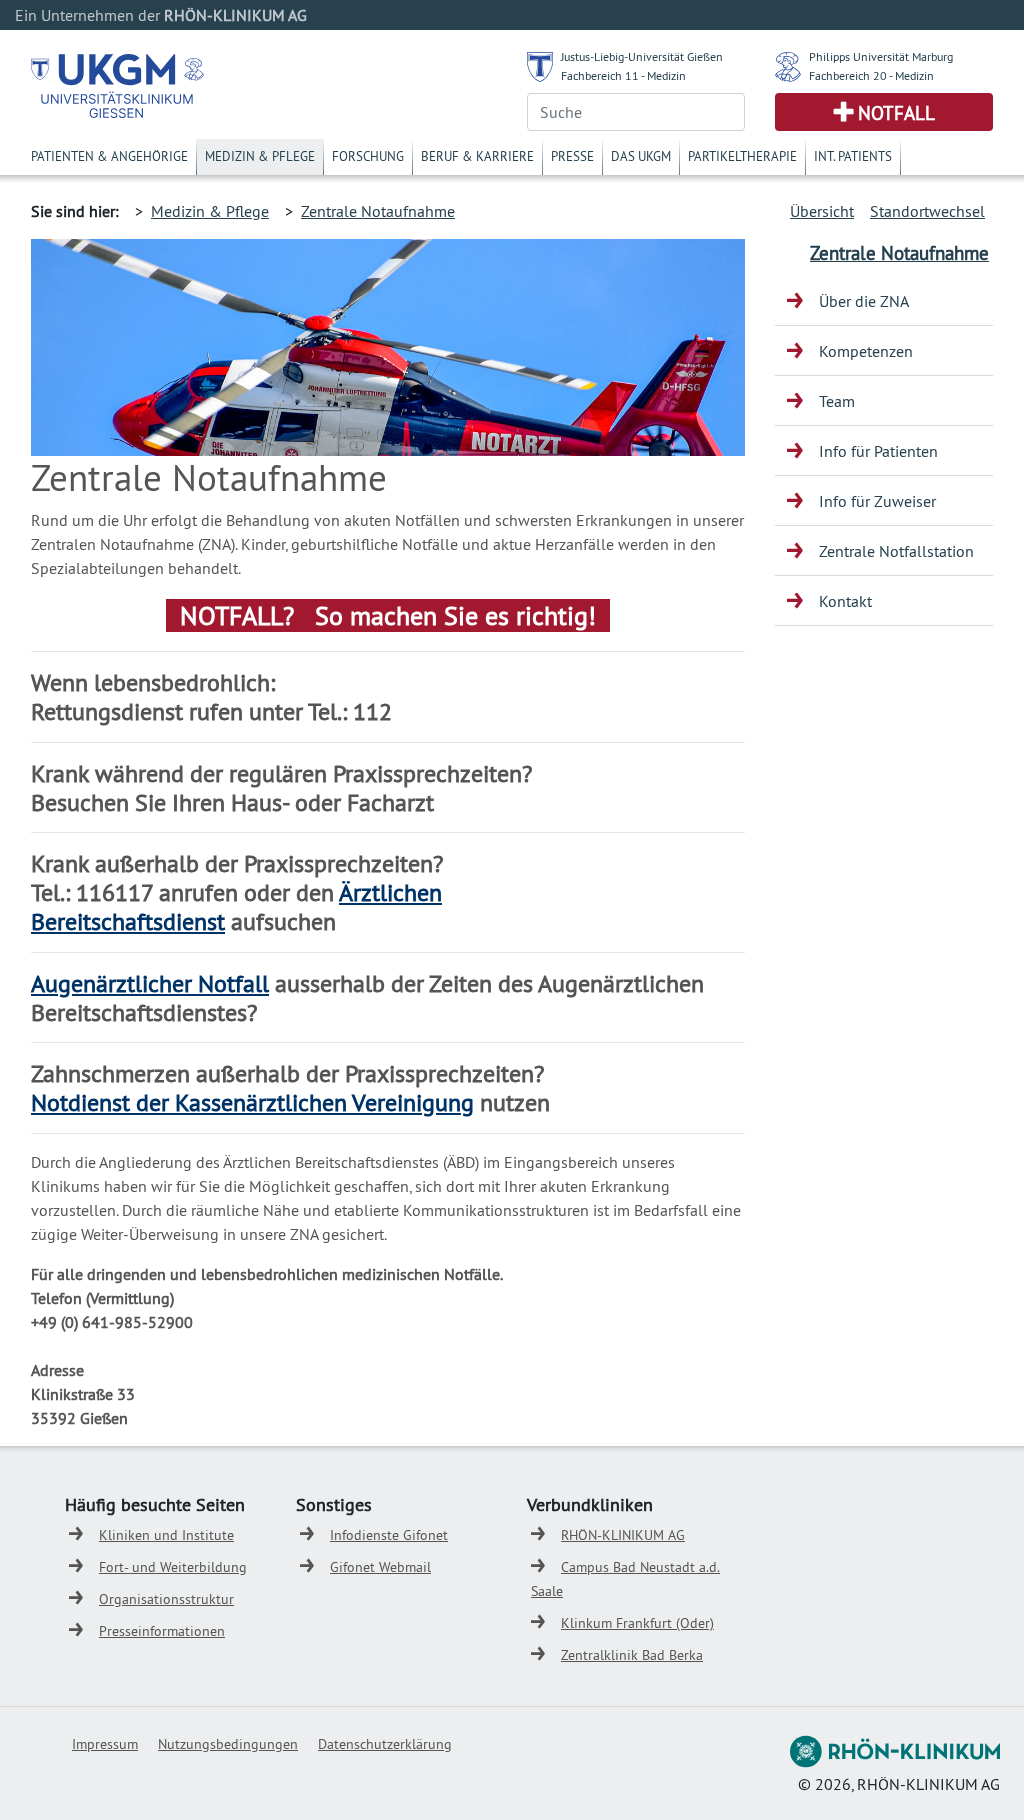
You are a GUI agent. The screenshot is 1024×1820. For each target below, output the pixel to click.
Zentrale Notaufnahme (378, 211)
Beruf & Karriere (477, 156)
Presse (572, 156)
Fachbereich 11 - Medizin (623, 75)
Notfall (896, 113)
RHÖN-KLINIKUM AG (623, 1535)
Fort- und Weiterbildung (173, 1567)
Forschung (368, 156)
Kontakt (845, 601)
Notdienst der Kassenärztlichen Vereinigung (252, 1102)
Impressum (105, 1744)
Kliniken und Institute (166, 1535)
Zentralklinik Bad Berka (632, 1655)
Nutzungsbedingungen (228, 1744)
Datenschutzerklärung (385, 1744)
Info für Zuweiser (877, 501)
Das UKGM (641, 156)
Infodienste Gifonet (389, 1535)
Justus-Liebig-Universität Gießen (642, 56)
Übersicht (822, 211)
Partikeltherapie (742, 156)
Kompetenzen (866, 351)
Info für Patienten (878, 451)
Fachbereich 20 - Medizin (871, 75)
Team (837, 401)
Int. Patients (853, 156)
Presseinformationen (162, 1631)
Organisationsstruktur (166, 1599)
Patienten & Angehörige (109, 156)
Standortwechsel (927, 211)
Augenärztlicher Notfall (150, 983)
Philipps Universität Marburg (881, 56)
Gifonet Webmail (380, 1567)
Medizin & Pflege (260, 156)
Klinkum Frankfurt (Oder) (637, 1623)
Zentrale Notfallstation (896, 551)
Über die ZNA (864, 301)
